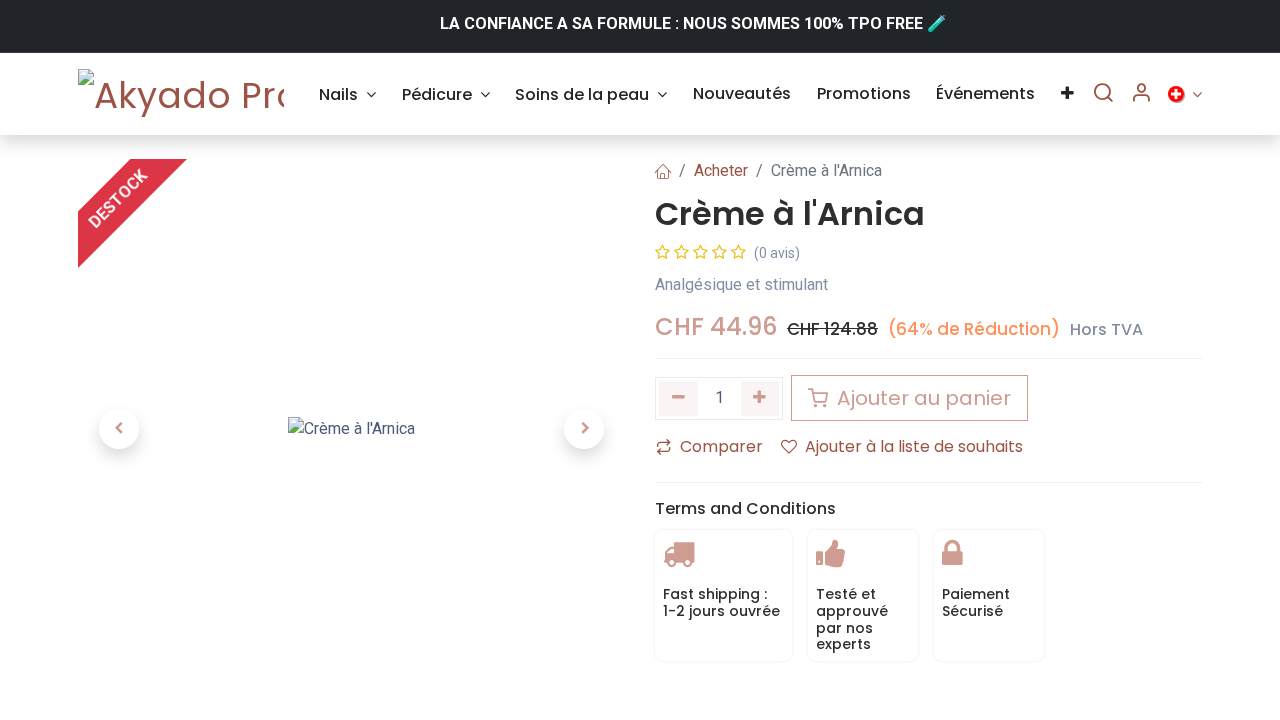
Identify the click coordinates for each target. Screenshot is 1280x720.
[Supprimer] (678, 398)
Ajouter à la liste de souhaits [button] (914, 446)
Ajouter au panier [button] (921, 398)
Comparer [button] (721, 446)
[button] (119, 429)
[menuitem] (347, 94)
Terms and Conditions (745, 508)
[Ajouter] (760, 398)
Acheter (721, 170)
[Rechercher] (1103, 94)
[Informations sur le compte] (1141, 94)
